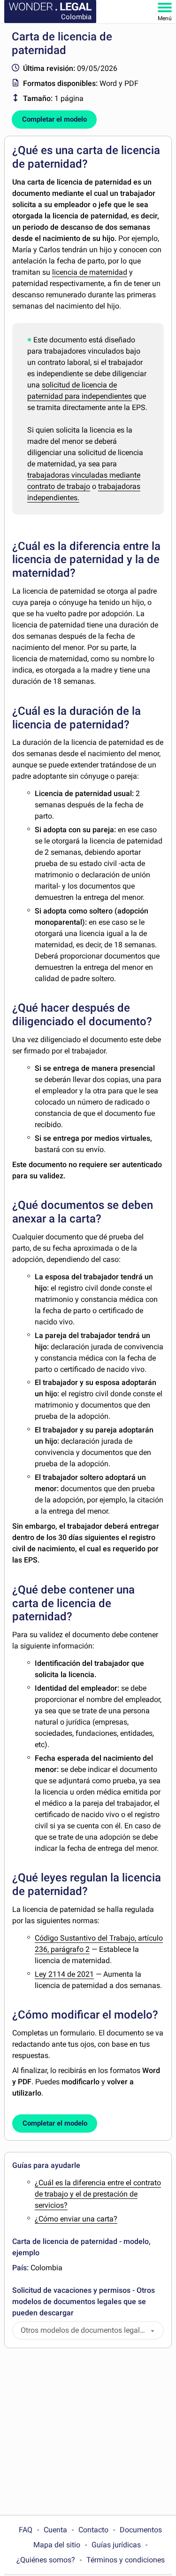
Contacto (93, 2530)
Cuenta (55, 2530)
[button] (153, 2331)
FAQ (26, 2530)
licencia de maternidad (90, 272)
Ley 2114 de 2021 (64, 1974)
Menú (165, 18)
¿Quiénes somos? (46, 2560)
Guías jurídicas (116, 2545)
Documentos (141, 2530)
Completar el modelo (54, 119)
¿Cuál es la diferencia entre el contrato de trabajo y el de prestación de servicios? (98, 2194)
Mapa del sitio (57, 2545)
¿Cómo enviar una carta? (76, 2219)
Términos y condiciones (126, 2560)
